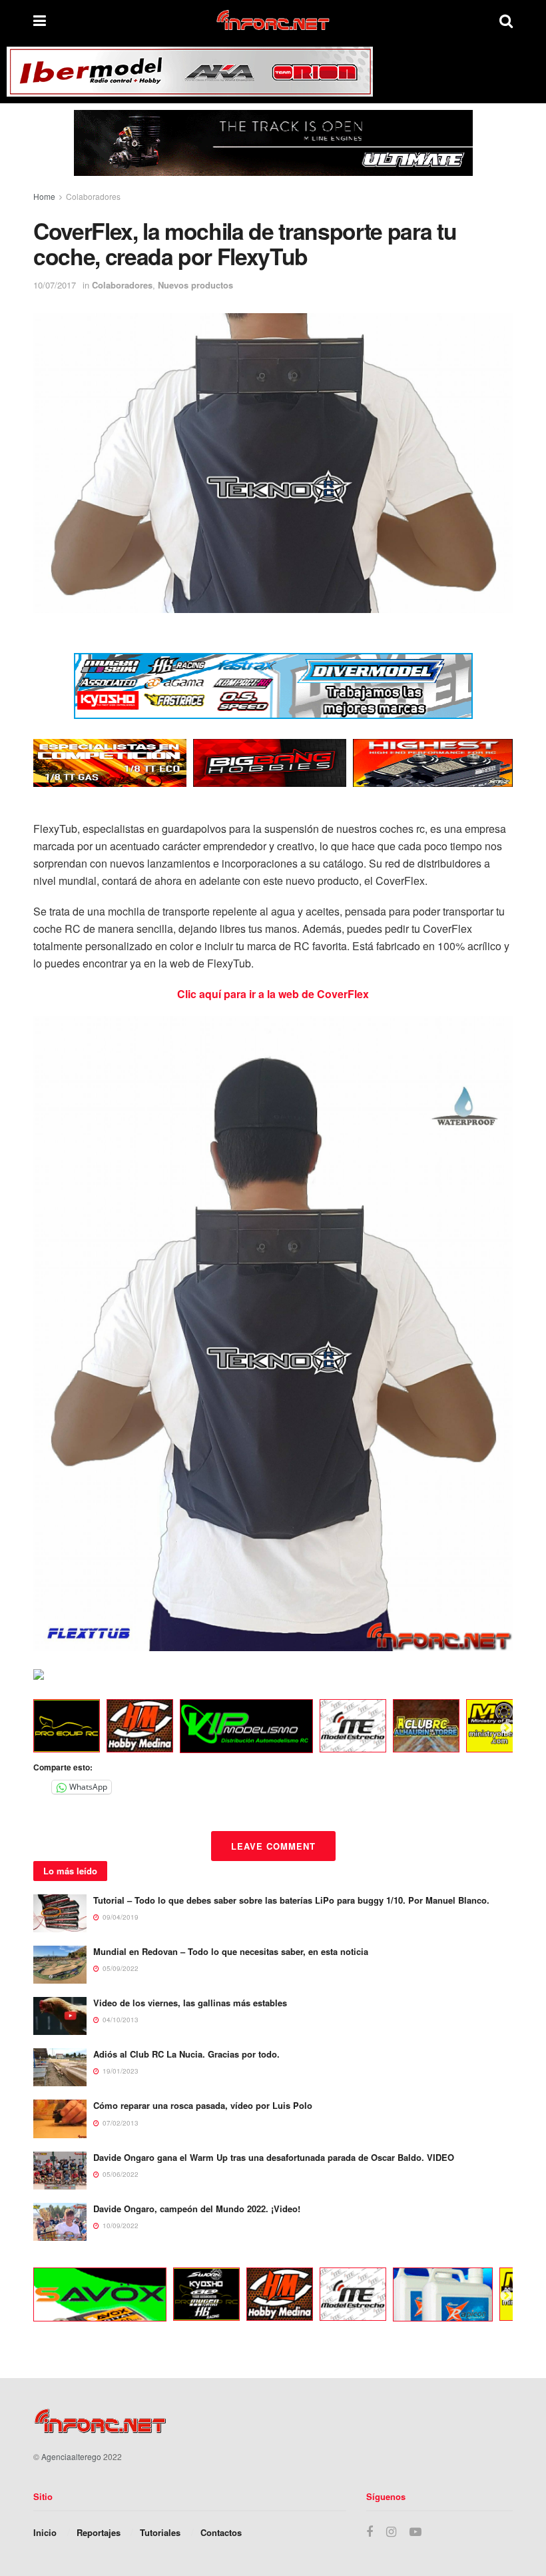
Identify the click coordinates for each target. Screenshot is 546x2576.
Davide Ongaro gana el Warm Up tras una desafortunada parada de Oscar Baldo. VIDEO (274, 2157)
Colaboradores (93, 196)
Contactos (221, 2532)
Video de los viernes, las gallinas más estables (190, 2003)
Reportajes (99, 2532)
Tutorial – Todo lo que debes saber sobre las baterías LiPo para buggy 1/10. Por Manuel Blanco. (291, 1900)
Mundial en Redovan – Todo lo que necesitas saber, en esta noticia (231, 1951)
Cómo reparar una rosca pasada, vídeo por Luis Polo (203, 2105)
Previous (23, 1728)
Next (506, 1728)
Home (44, 196)
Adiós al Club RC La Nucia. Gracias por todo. (186, 2054)
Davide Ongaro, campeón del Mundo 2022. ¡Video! (197, 2209)
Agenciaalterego (71, 2456)
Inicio (45, 2532)
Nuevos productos (195, 285)
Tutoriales (160, 2532)
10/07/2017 (55, 285)
